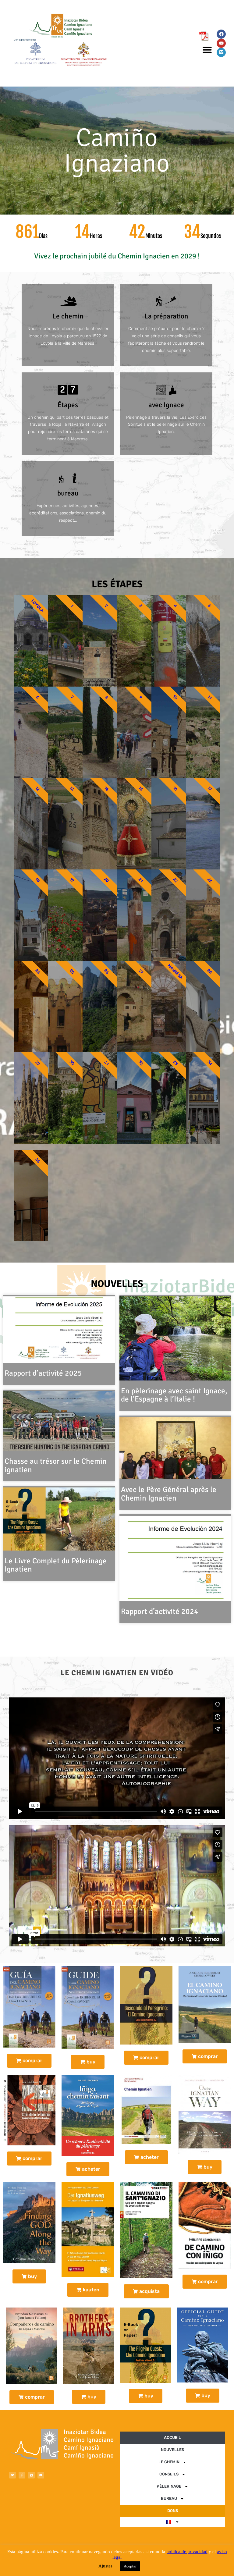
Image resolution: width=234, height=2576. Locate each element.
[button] (207, 50)
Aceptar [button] (130, 2566)
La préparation (166, 316)
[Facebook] (221, 34)
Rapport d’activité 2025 (43, 1373)
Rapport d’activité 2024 (160, 1611)
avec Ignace (166, 405)
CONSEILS (169, 2474)
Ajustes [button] (105, 2566)
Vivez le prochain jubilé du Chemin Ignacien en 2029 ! (117, 256)
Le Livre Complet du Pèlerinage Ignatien (56, 1565)
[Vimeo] (221, 52)
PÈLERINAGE (169, 2486)
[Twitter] (12, 2475)
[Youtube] (221, 43)
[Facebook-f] (22, 2475)
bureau (68, 493)
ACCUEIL (172, 2437)
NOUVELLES (117, 1284)
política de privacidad (187, 2552)
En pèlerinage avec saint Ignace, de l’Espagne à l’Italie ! (174, 1395)
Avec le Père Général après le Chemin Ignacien (169, 1494)
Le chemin (68, 316)
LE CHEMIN (169, 2462)
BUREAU (169, 2498)
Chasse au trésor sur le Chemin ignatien (56, 1465)
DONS (173, 2511)
